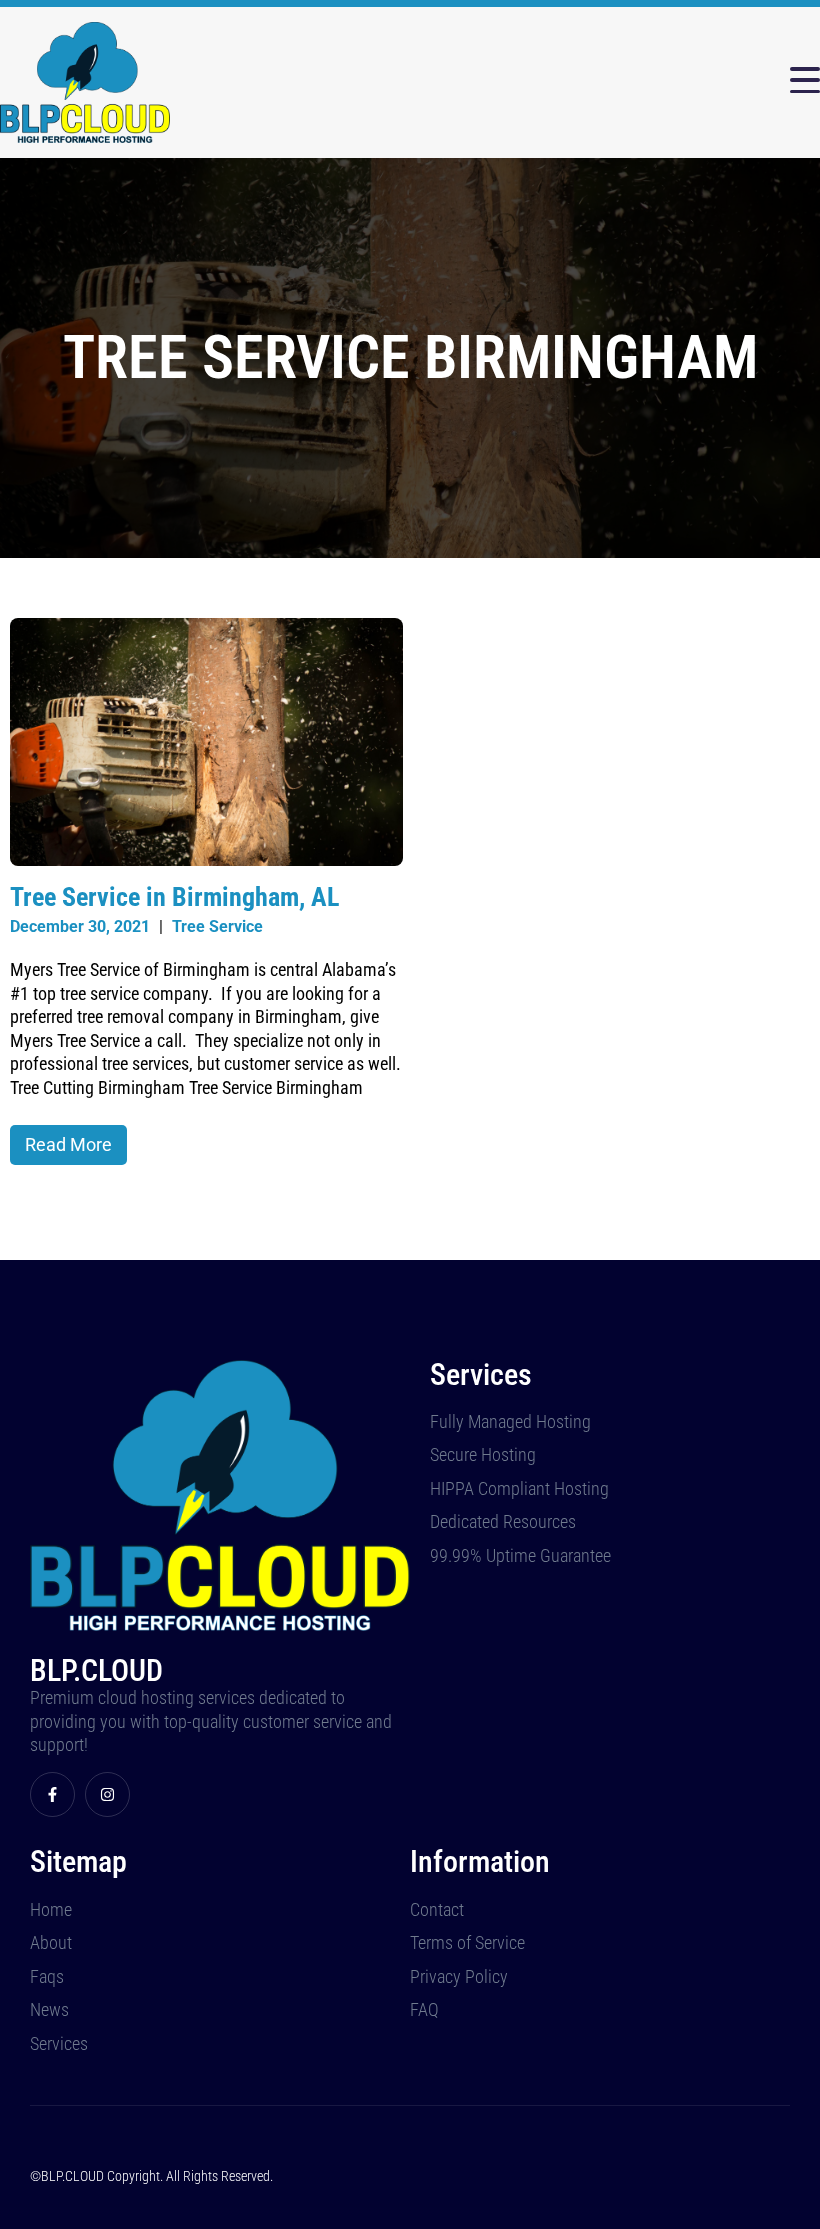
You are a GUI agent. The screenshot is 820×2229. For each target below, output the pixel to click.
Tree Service (217, 926)
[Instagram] (107, 1794)
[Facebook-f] (52, 1794)
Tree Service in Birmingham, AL (174, 897)
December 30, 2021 (80, 926)
